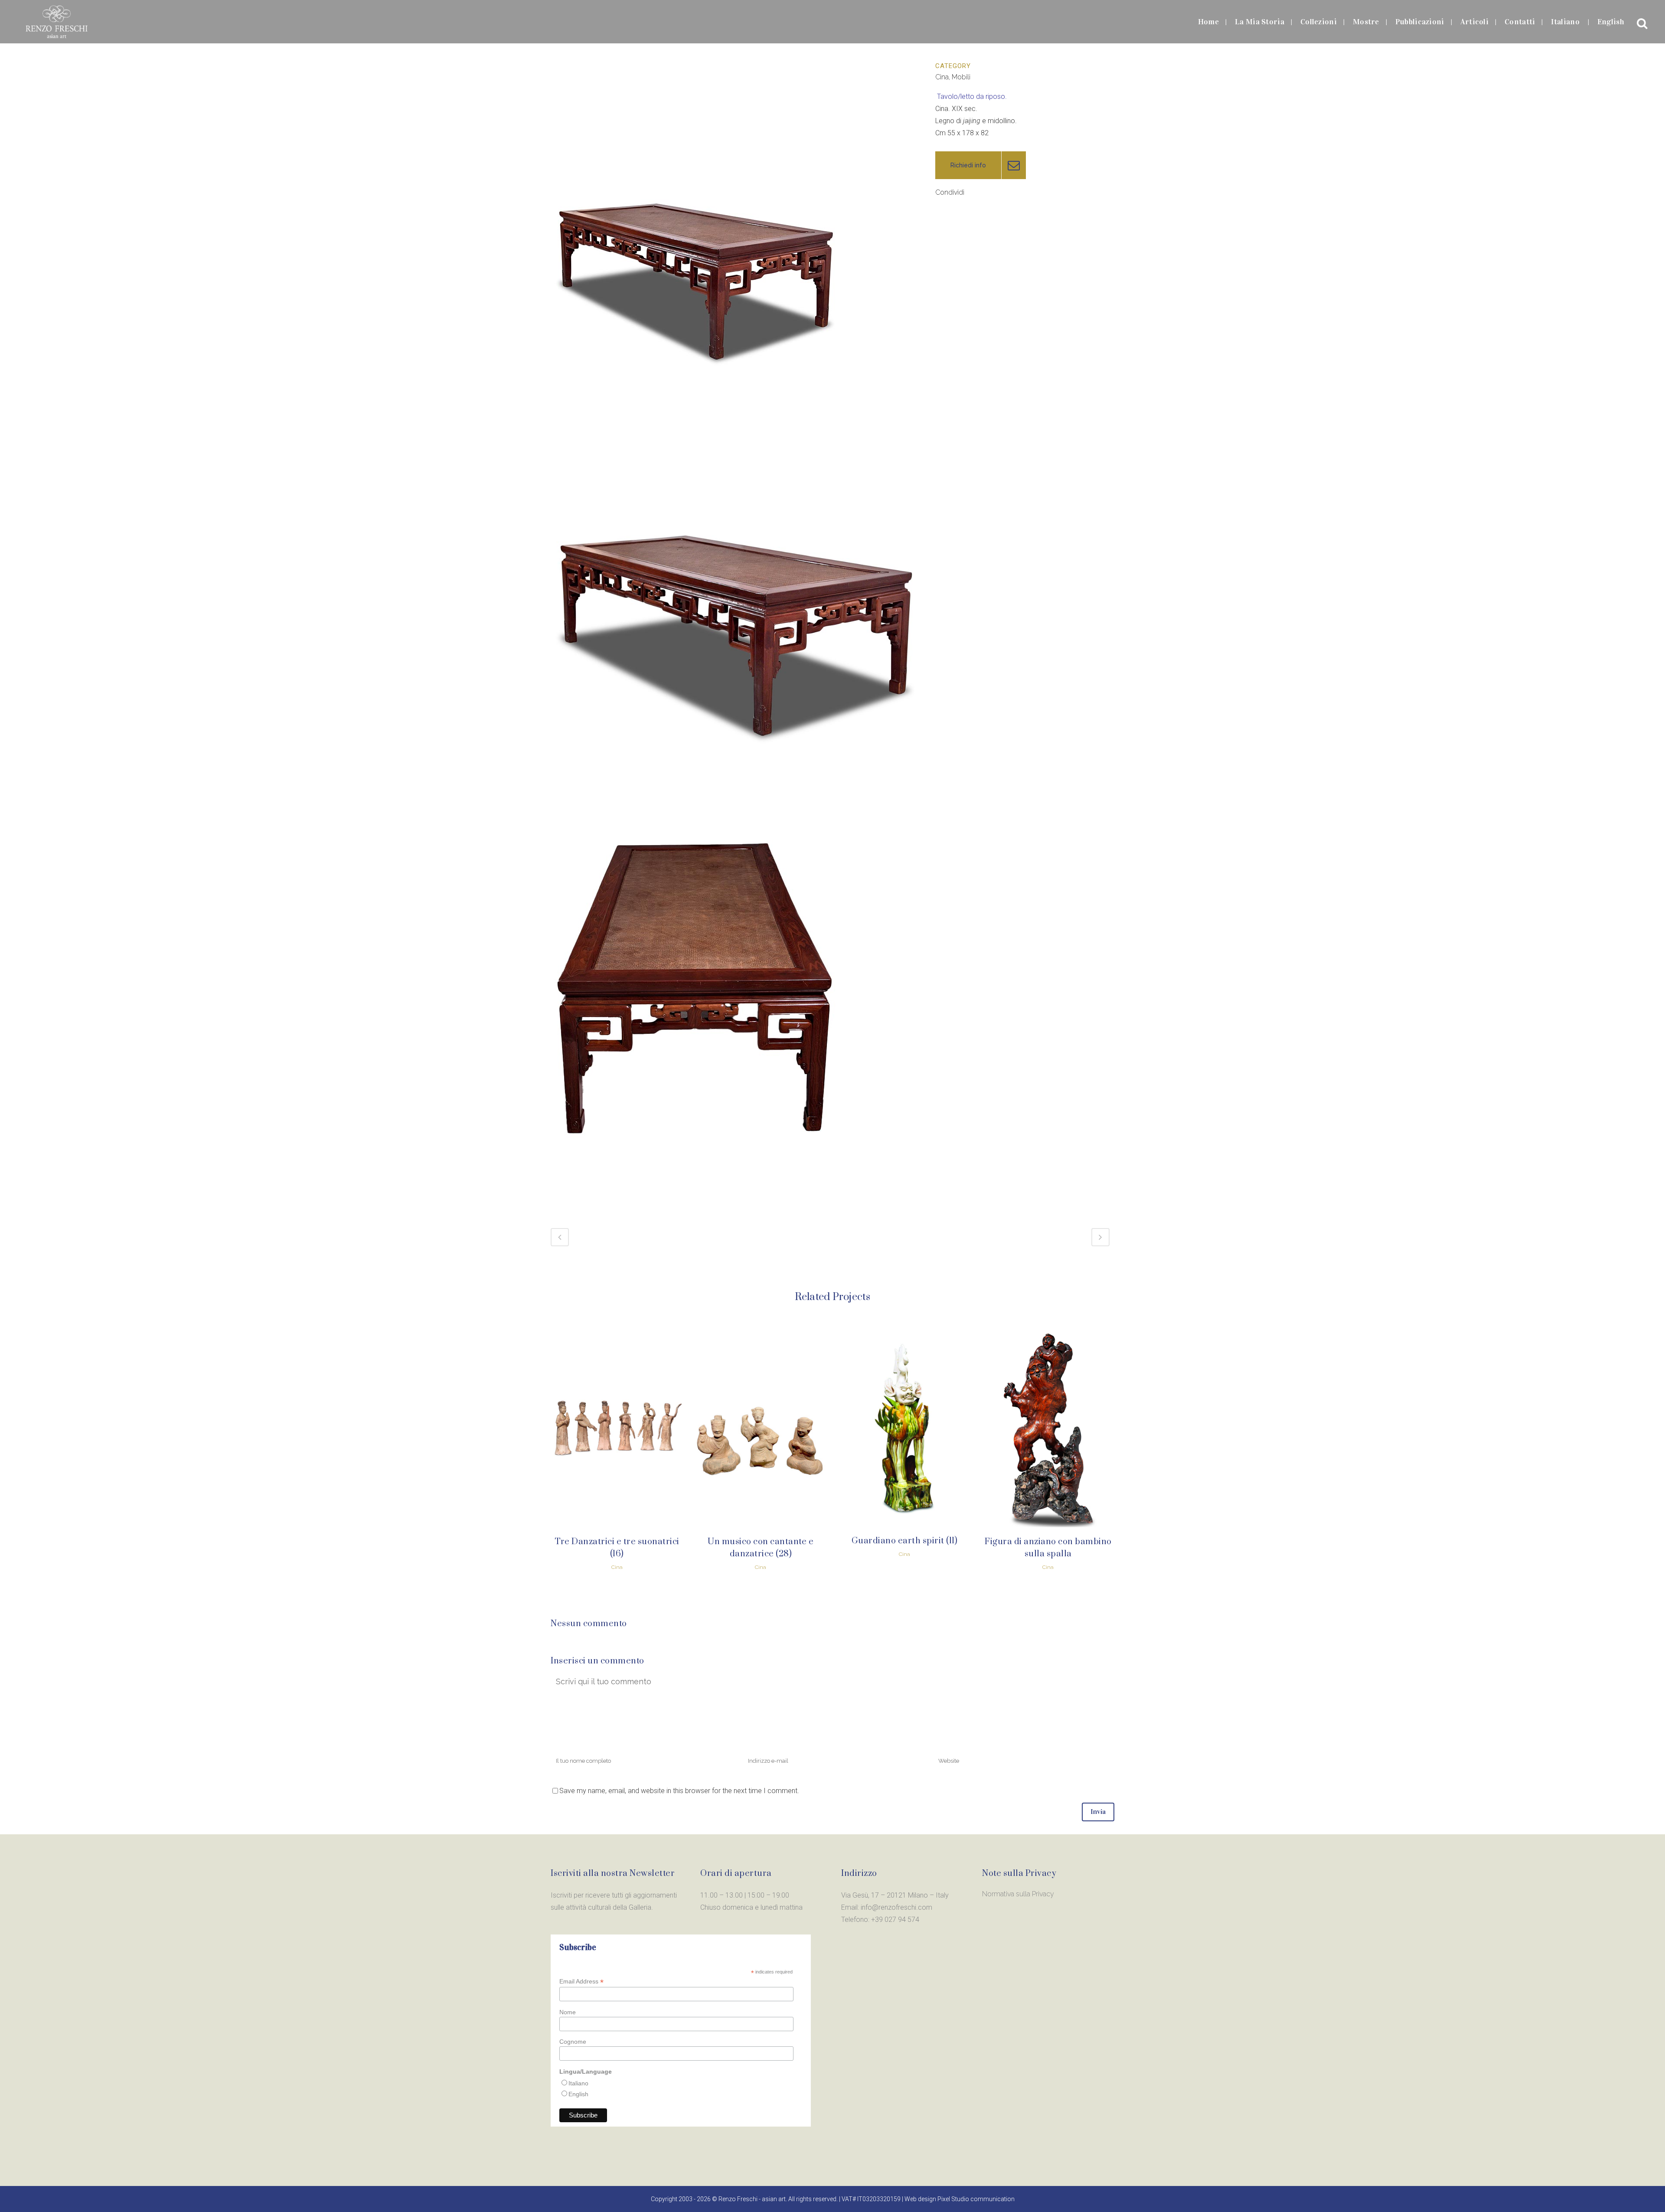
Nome (568, 2012)
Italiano (578, 2083)
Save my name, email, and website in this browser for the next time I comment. (679, 1791)
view (617, 1427)
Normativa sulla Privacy (1018, 1894)
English (578, 2094)
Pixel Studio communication (976, 2199)
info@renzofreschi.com (896, 1907)
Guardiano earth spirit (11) (905, 1541)
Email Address (581, 1982)
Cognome (573, 2042)
